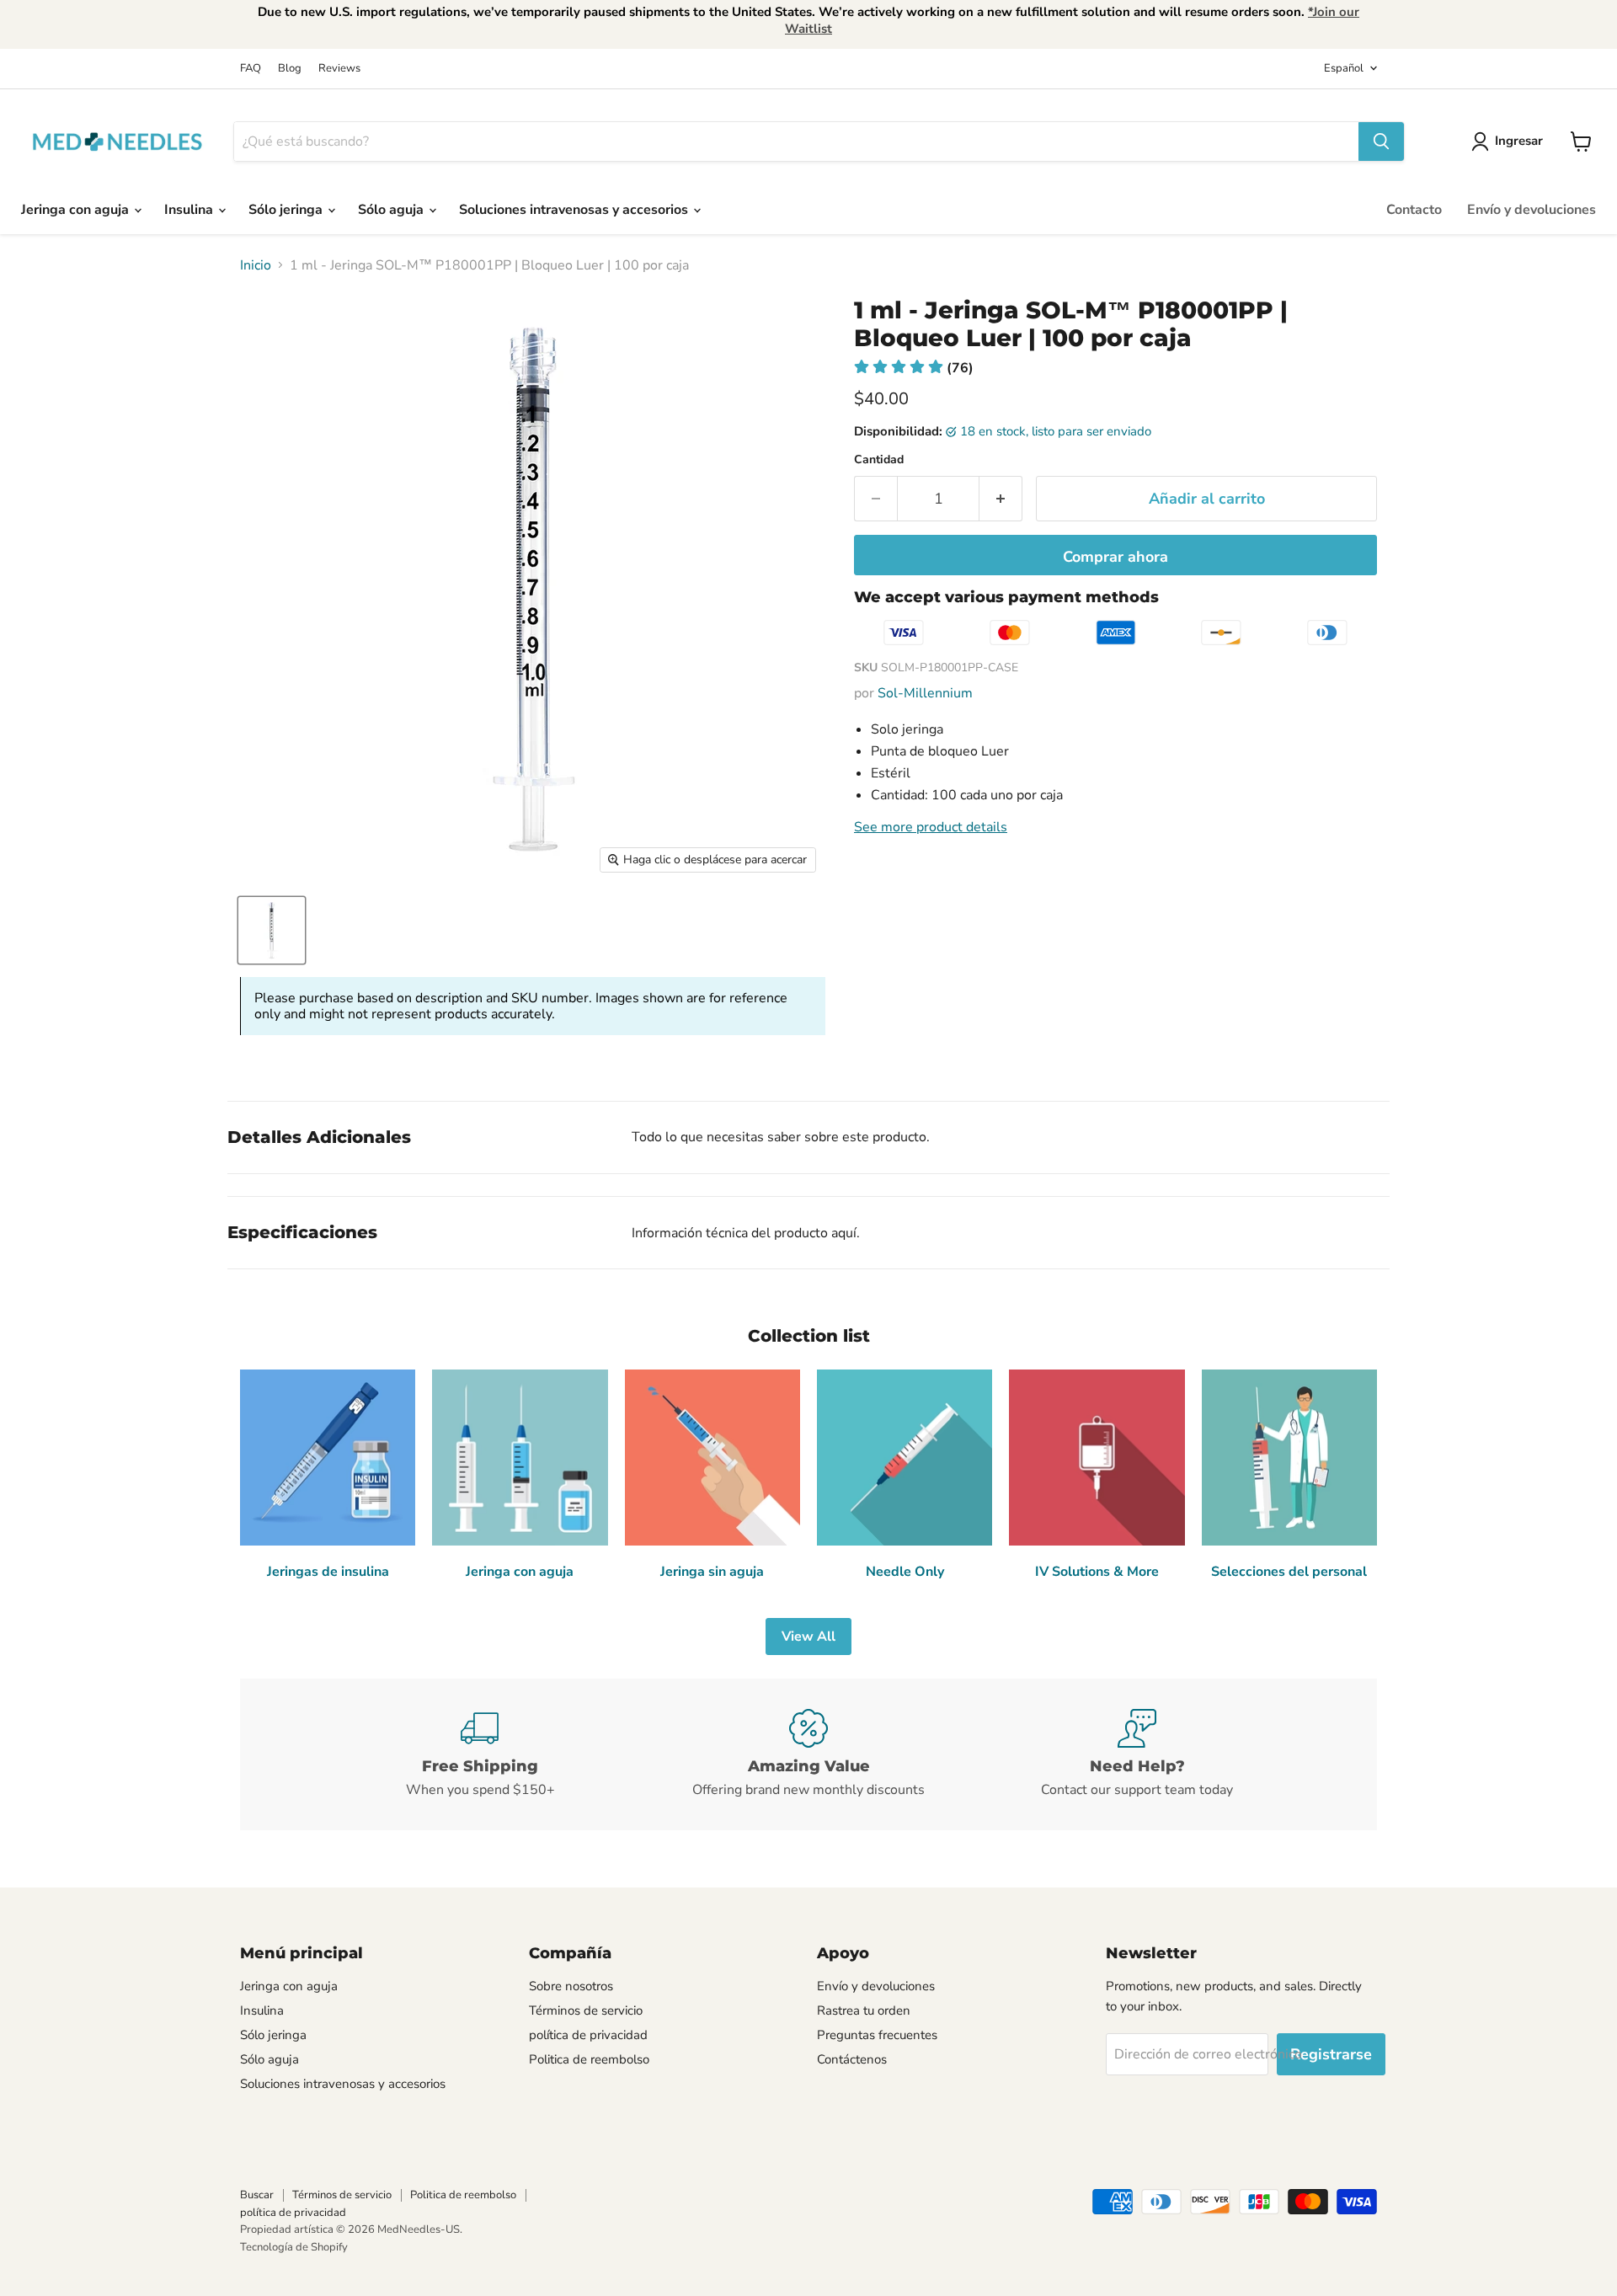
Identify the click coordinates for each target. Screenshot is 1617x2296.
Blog (290, 69)
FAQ (251, 69)
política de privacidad (588, 2035)
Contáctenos (852, 2059)
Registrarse (1331, 2054)
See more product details (931, 827)
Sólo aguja (392, 210)
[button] (914, 368)
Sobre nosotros (571, 1986)
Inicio (256, 265)
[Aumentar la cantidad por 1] (1001, 499)
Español (1344, 68)
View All (808, 1637)
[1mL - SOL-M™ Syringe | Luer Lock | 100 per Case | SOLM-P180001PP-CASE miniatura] (272, 930)
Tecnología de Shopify (294, 2247)
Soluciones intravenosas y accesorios (575, 210)
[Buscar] (1381, 141)
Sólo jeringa (287, 210)
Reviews (339, 69)
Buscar (257, 2195)
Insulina (190, 210)
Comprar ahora (1115, 557)
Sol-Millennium (925, 693)
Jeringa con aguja (77, 210)
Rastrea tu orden (864, 2010)
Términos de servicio (586, 2010)
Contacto (1414, 210)
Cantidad (879, 460)
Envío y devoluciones (1532, 210)
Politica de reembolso (589, 2059)
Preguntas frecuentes (877, 2035)
